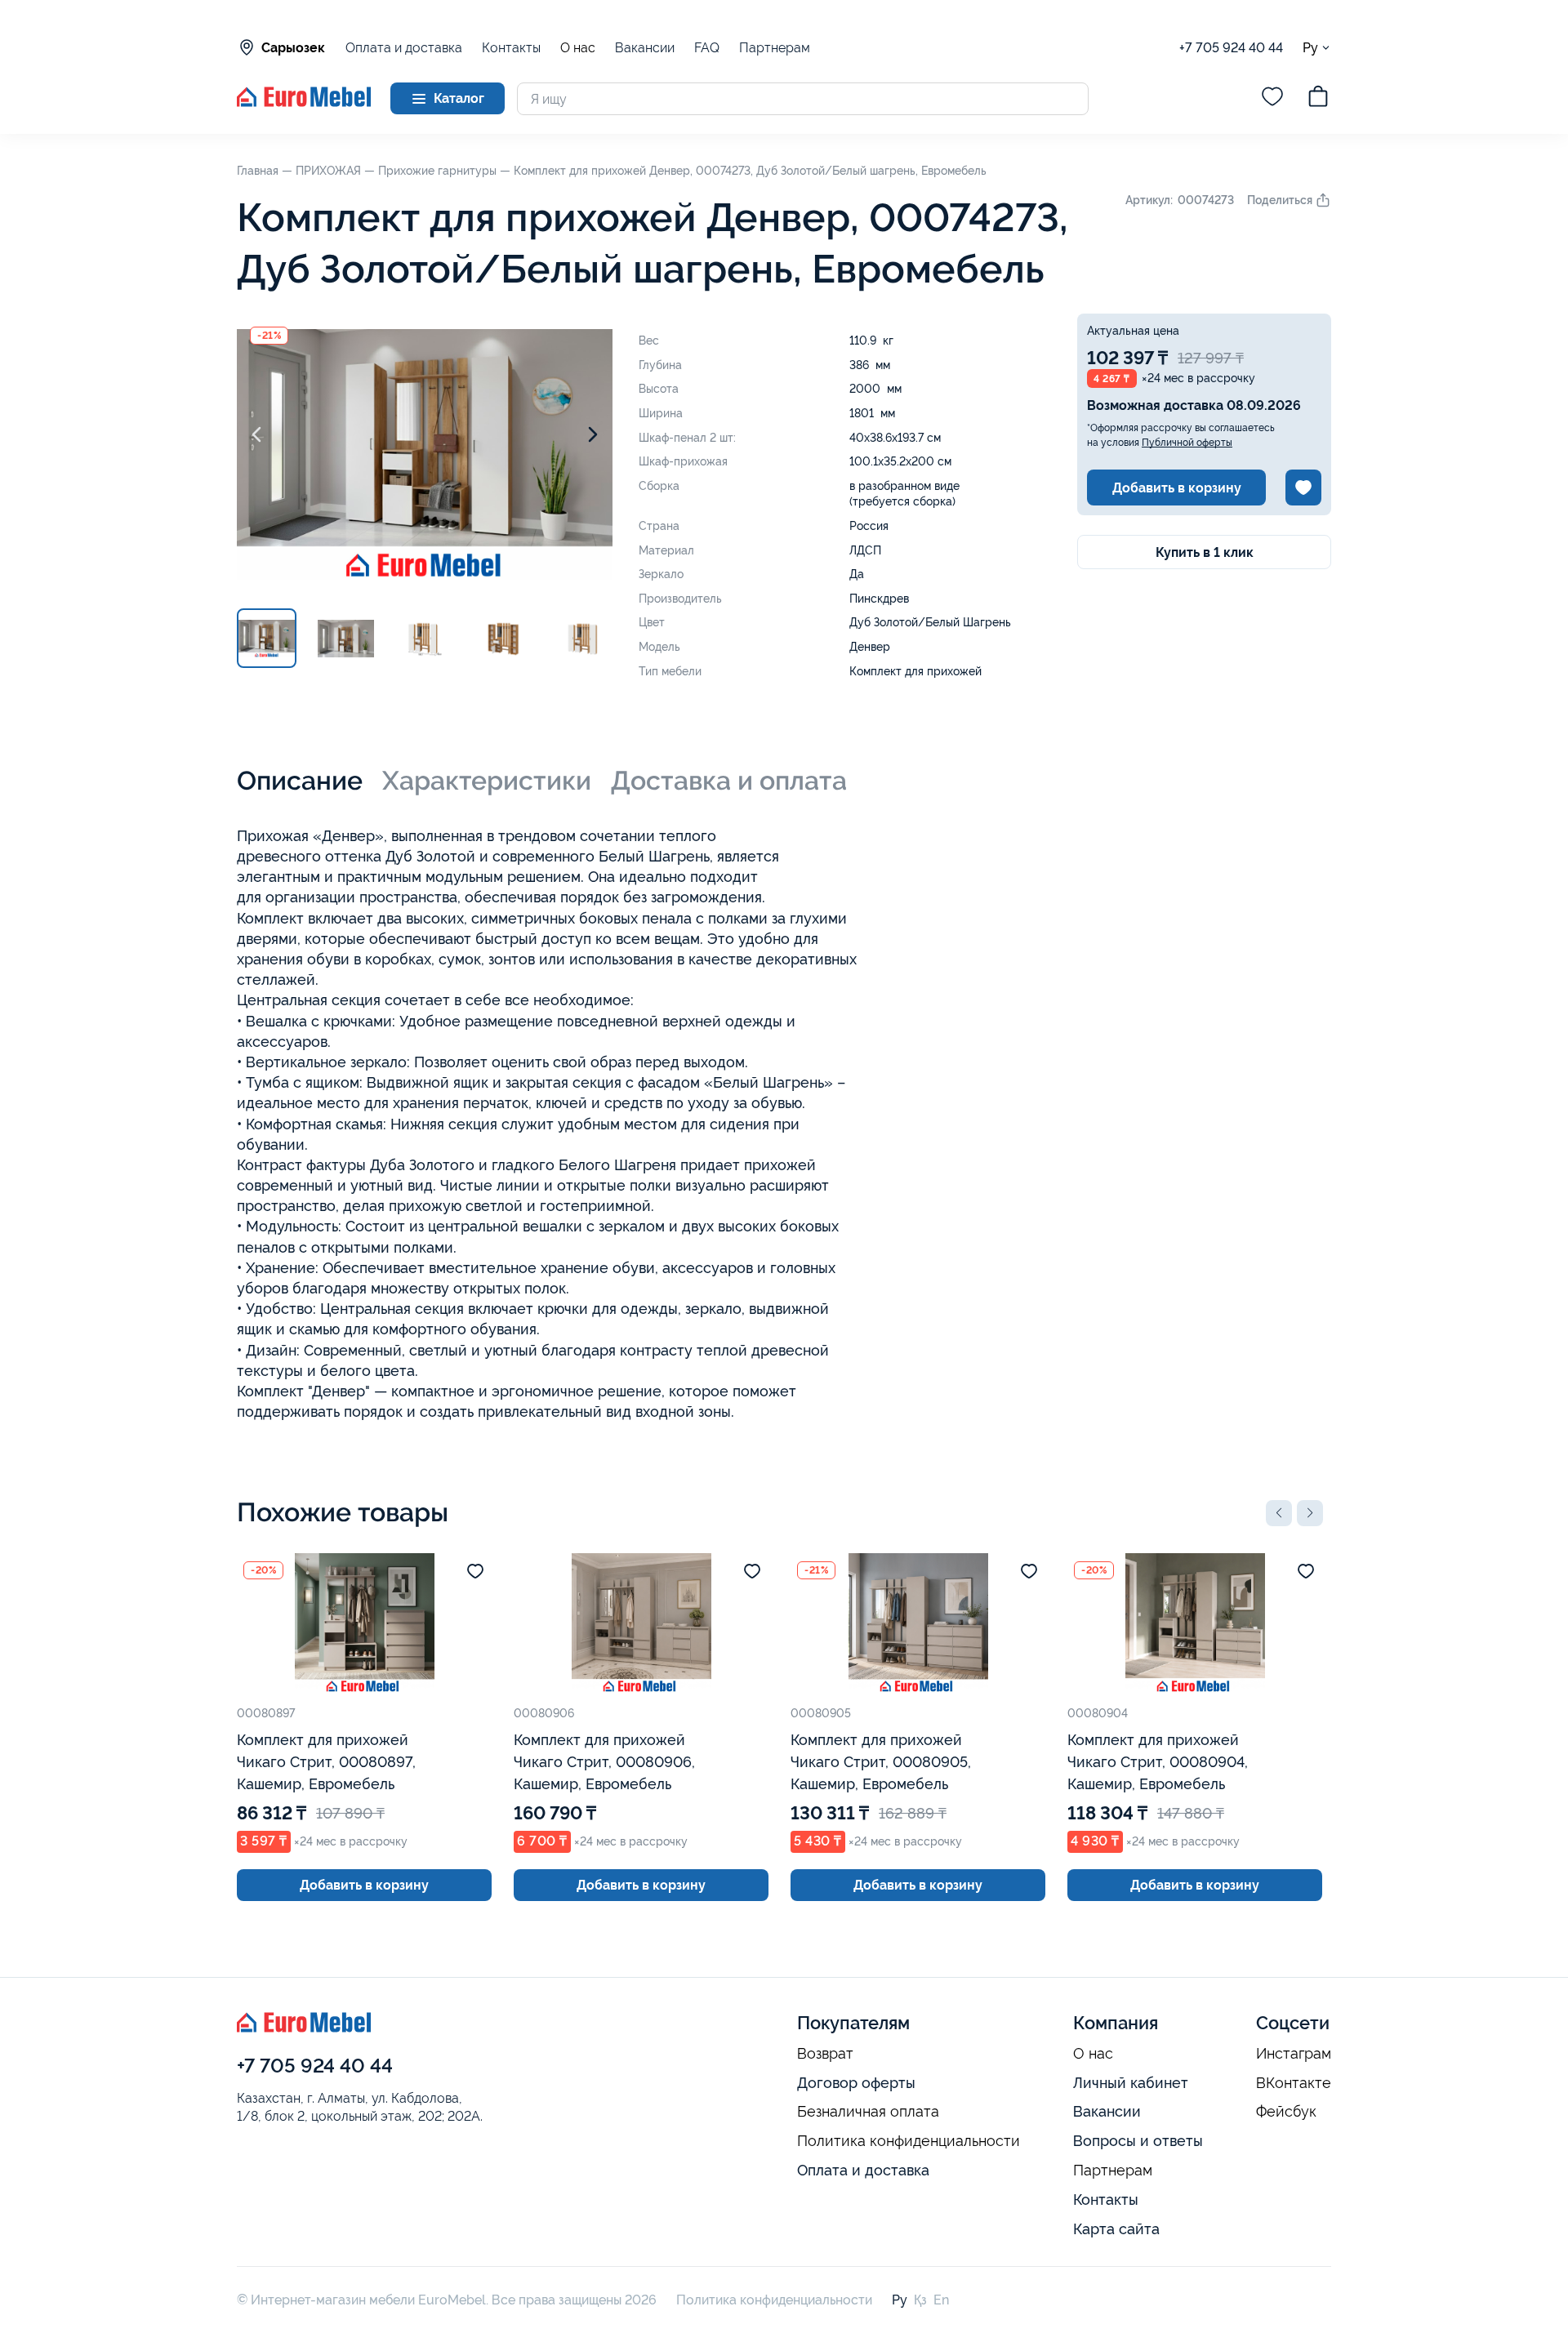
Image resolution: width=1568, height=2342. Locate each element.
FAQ (707, 48)
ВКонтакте (1294, 2083)
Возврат (825, 2054)
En (941, 2300)
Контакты (511, 48)
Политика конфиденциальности (909, 2141)
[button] (1279, 1513)
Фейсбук (1286, 2112)
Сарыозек (293, 48)
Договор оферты (856, 2083)
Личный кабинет (1131, 2083)
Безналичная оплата (868, 2112)
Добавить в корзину (1177, 488)
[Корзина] (1318, 99)
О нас (578, 48)
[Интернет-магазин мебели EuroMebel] (304, 102)
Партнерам (775, 48)
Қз (920, 2300)
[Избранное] (1272, 99)
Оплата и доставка (404, 48)
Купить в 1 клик (1205, 552)
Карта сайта (1116, 2229)
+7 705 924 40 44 (1231, 48)
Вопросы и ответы (1138, 2141)
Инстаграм (1294, 2054)
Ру (1310, 47)
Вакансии (645, 48)
